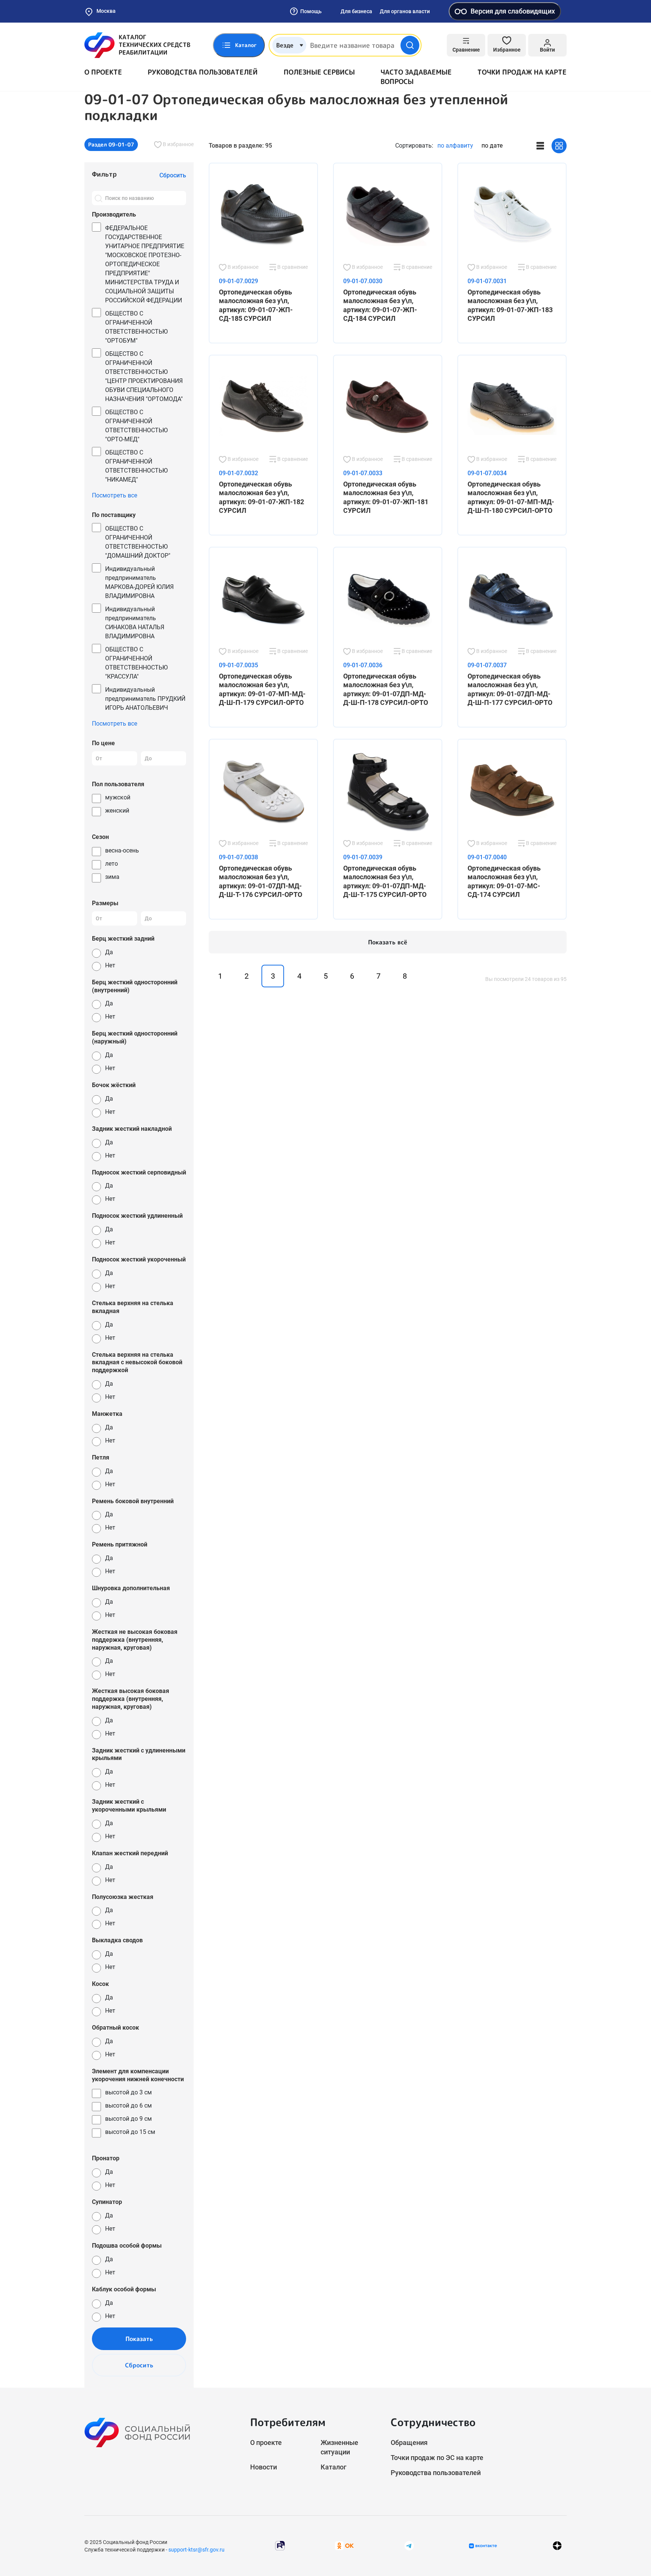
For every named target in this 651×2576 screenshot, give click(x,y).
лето (112, 864)
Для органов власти (405, 11)
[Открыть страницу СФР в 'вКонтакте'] (483, 2546)
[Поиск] (98, 198)
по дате (492, 146)
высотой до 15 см (130, 2132)
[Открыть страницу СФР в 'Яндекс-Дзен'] (557, 2546)
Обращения (409, 2443)
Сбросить (139, 2365)
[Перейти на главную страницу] (137, 45)
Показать (139, 2339)
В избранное (178, 144)
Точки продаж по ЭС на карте (437, 2458)
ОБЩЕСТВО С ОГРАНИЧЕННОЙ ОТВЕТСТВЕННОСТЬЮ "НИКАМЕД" (136, 466)
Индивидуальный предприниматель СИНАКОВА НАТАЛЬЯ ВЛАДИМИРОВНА (135, 623)
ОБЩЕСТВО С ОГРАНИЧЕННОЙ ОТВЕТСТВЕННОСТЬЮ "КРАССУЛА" (136, 663)
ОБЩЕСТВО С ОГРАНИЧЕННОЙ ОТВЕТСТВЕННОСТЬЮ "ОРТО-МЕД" (136, 426)
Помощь (311, 11)
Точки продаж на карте (522, 72)
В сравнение (292, 267)
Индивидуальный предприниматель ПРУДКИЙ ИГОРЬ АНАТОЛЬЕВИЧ (145, 699)
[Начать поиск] (410, 45)
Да (109, 952)
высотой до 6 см (128, 2105)
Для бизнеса (356, 11)
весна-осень (122, 850)
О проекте (103, 72)
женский (117, 811)
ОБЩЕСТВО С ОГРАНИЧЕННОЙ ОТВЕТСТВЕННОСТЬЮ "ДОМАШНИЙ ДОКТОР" (138, 542)
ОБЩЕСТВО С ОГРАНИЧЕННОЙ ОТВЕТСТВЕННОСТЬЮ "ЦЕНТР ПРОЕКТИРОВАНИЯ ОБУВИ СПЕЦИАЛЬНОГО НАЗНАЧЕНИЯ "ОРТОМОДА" (144, 376)
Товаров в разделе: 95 (240, 146)
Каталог (334, 2467)
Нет (110, 965)
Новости (264, 2467)
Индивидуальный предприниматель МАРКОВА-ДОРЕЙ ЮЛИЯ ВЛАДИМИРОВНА (139, 582)
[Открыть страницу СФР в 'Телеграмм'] (409, 2545)
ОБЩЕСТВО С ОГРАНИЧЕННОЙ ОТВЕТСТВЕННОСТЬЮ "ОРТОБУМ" (136, 327)
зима (112, 877)
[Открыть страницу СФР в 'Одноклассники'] (344, 2545)
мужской (118, 797)
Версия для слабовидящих (513, 11)
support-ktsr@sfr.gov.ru (196, 2550)
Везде (285, 45)
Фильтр (104, 174)
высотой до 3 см (128, 2092)
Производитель (114, 214)
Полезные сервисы (319, 72)
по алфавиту (455, 146)
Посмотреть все (115, 495)
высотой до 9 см (128, 2119)
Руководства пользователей (203, 72)
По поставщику (114, 515)
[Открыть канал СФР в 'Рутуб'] (280, 2545)
